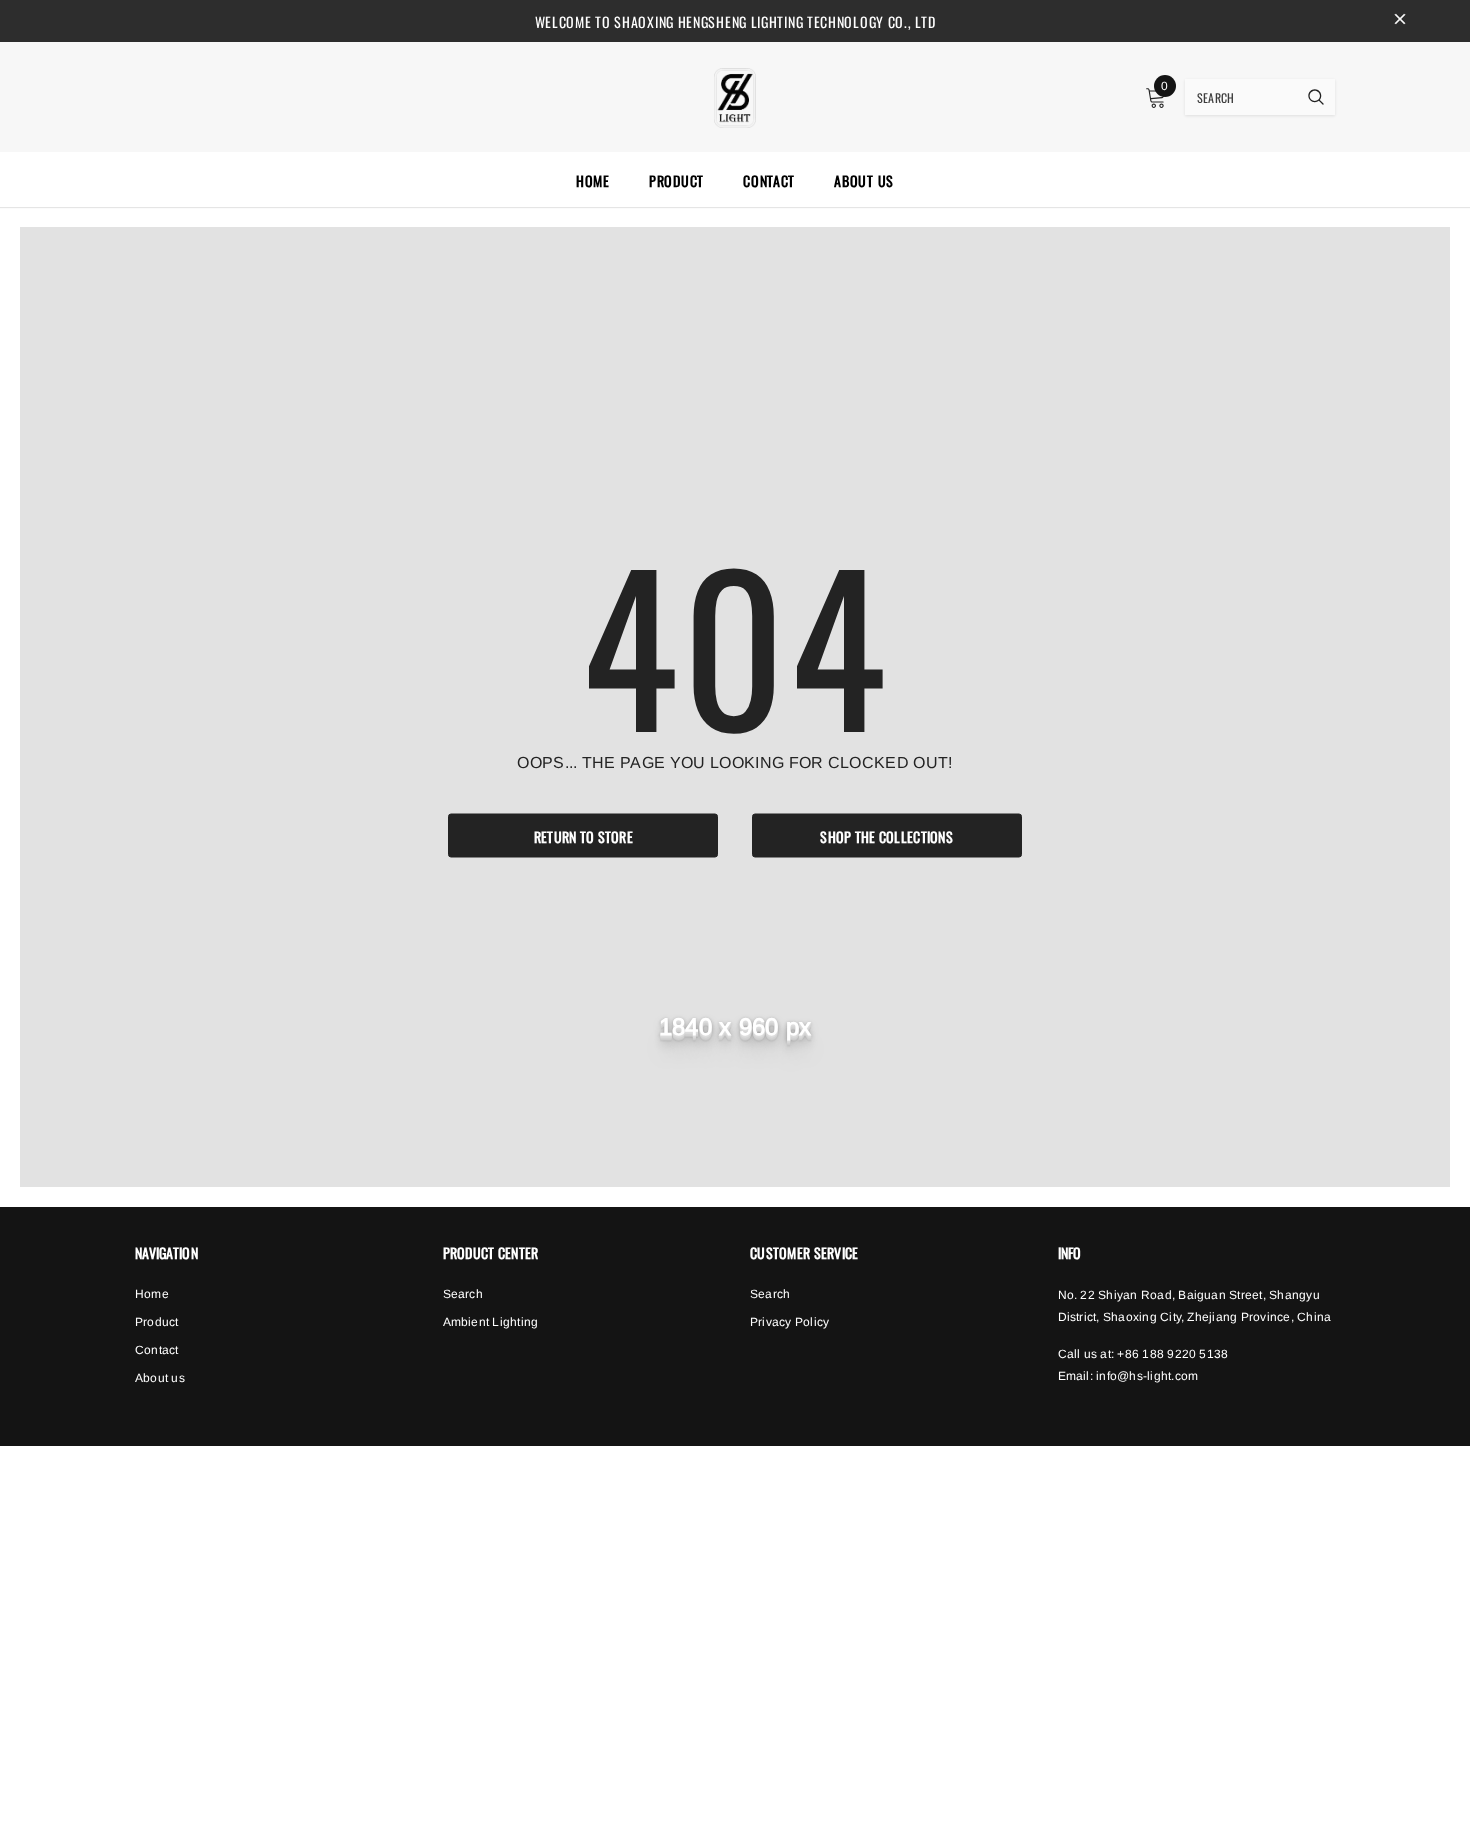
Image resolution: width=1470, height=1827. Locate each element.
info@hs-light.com (1147, 1376)
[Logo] (734, 95)
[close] (1400, 21)
